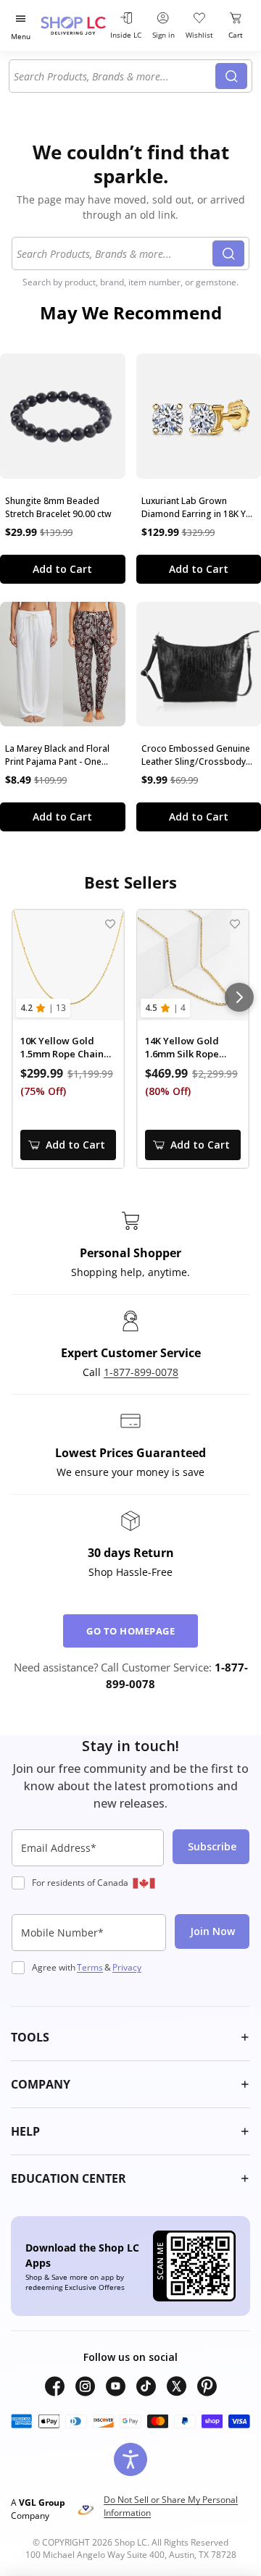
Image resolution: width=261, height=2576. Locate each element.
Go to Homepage (130, 1631)
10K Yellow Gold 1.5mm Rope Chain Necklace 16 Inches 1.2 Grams (64, 1048)
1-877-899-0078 (141, 1372)
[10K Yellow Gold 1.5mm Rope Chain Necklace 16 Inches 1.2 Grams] (68, 965)
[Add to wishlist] (110, 924)
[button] (130, 2037)
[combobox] (115, 76)
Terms (90, 1967)
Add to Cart (62, 569)
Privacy (127, 1967)
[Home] (73, 26)
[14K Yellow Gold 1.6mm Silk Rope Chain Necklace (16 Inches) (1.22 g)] (193, 965)
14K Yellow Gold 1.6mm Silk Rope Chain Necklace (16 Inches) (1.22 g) (188, 1048)
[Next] (239, 997)
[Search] (231, 76)
